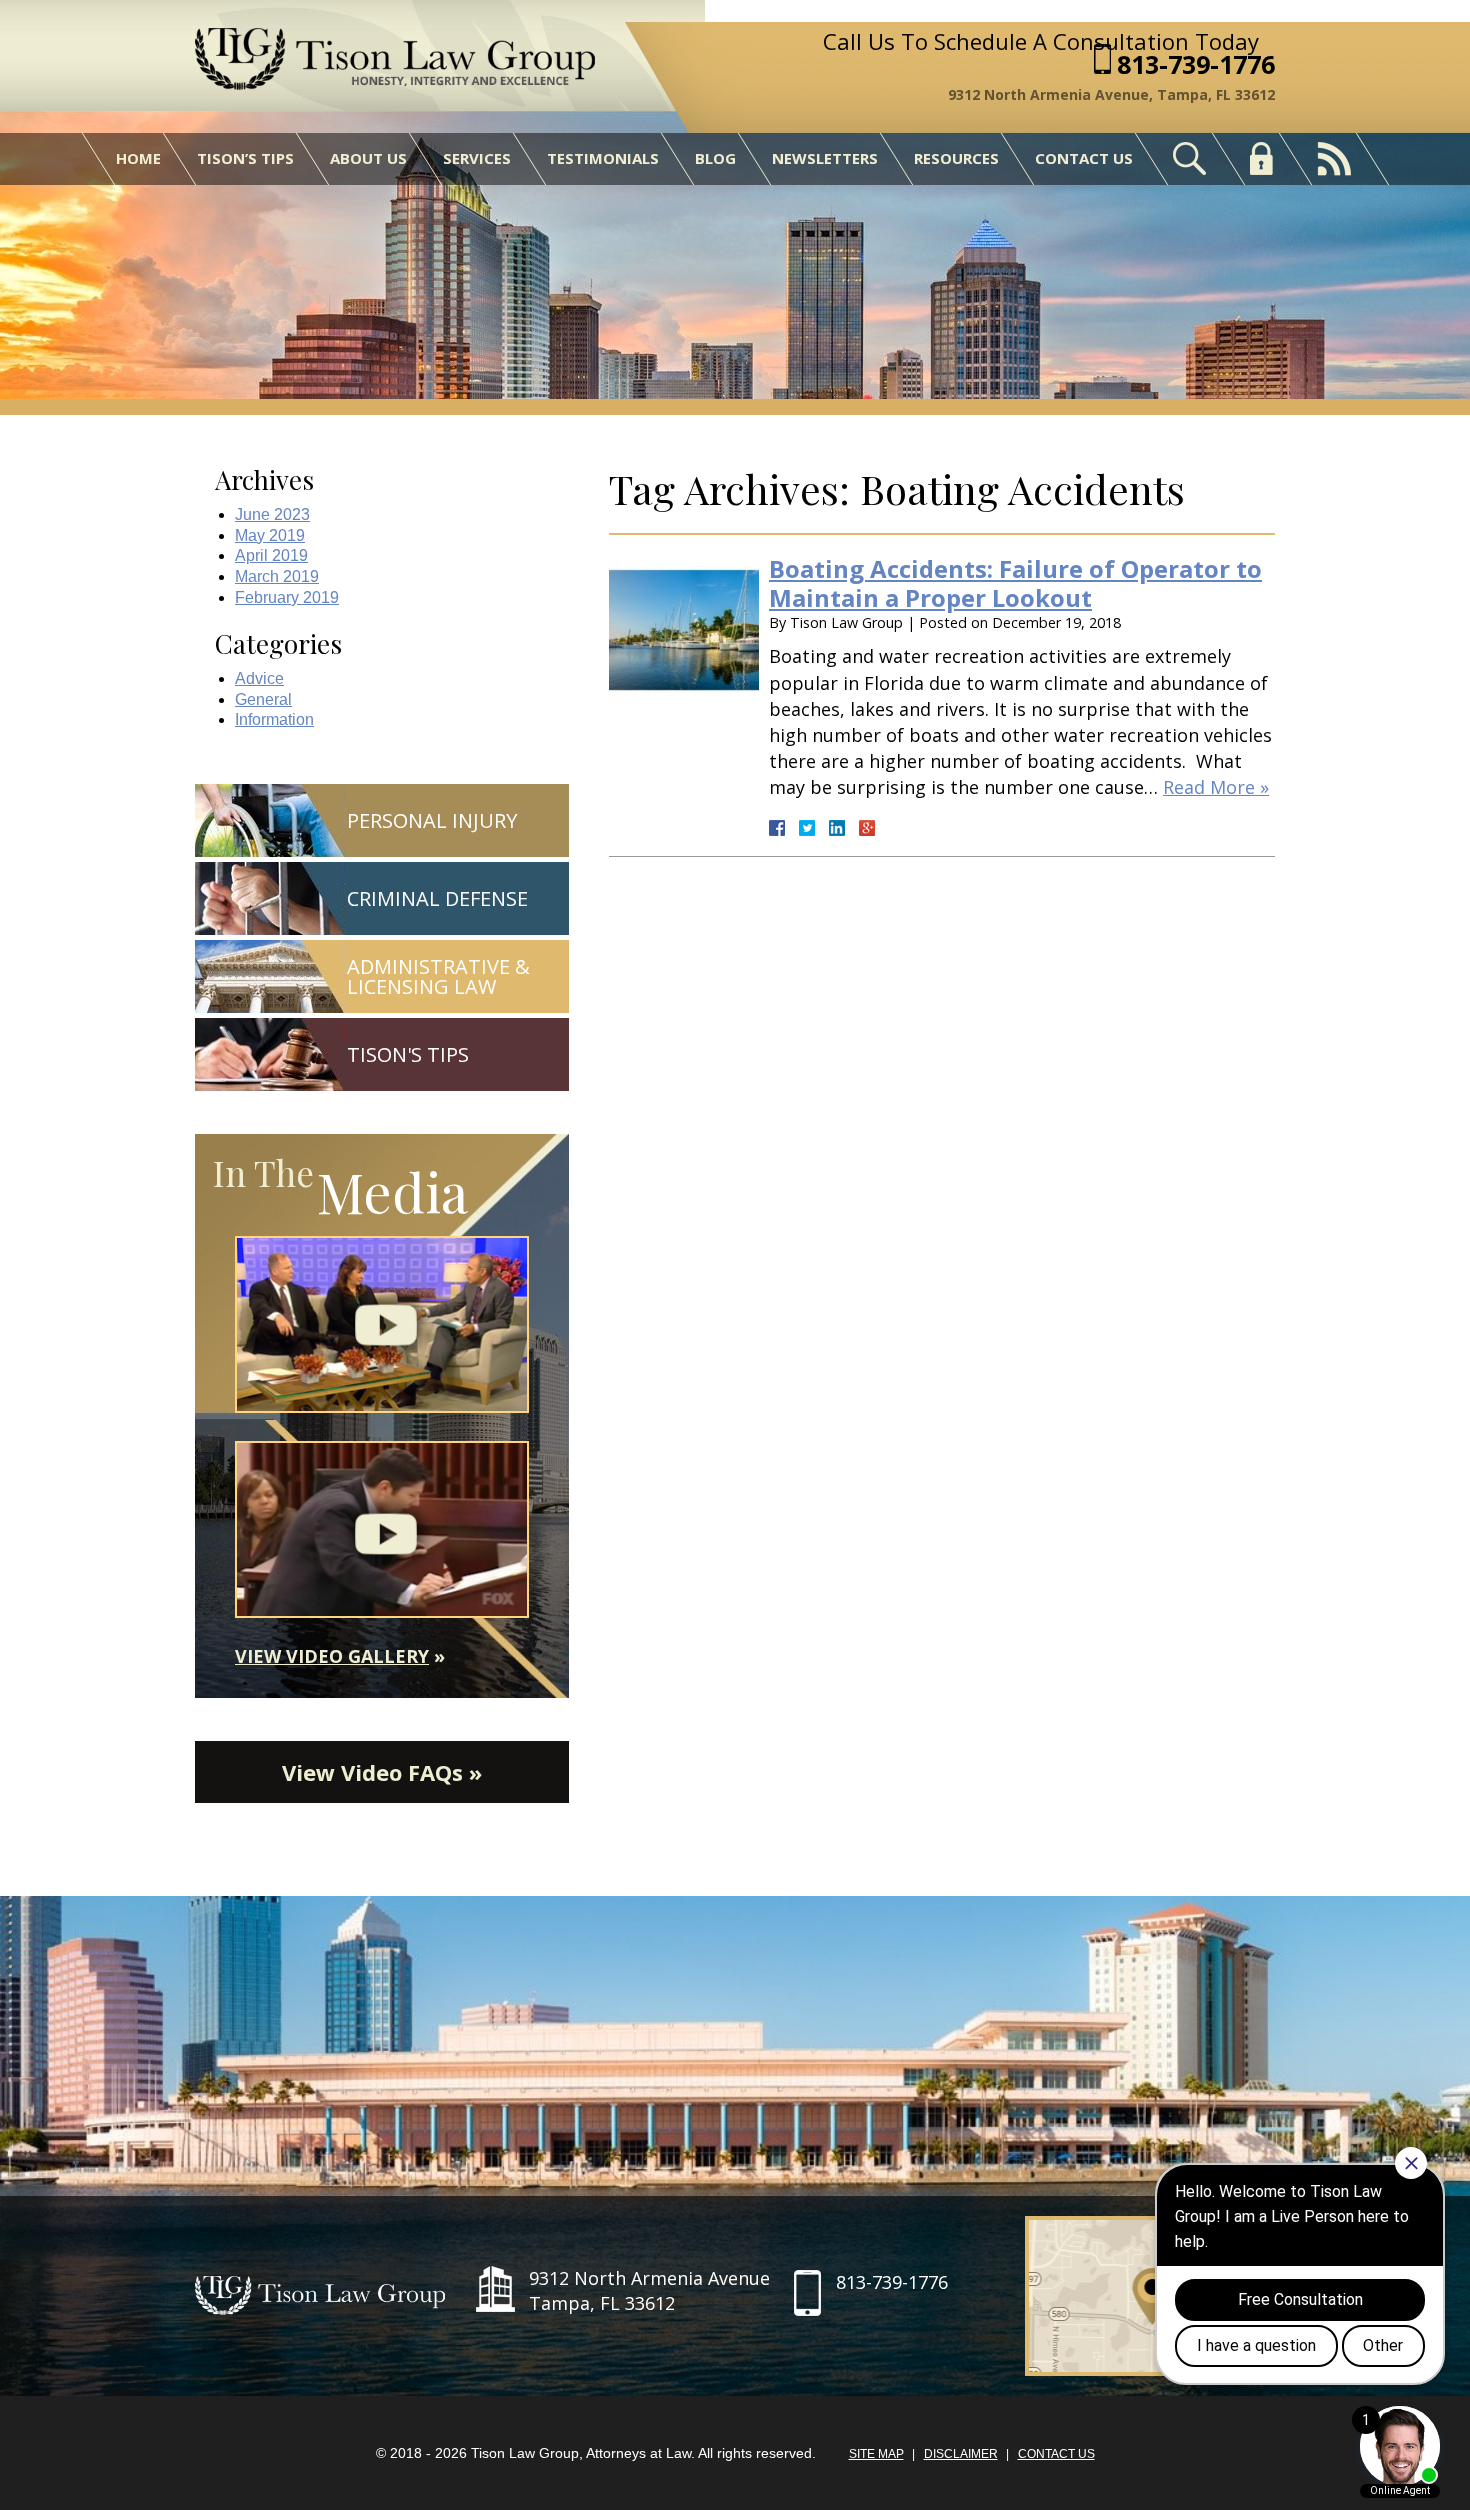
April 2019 (271, 555)
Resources (956, 158)
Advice (259, 678)
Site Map (876, 2454)
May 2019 (270, 535)
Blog (715, 158)
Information (274, 719)
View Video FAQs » (382, 1772)
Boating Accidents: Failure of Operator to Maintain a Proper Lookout (1015, 583)
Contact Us (1084, 158)
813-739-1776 (1196, 64)
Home (138, 158)
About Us (368, 158)
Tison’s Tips (245, 158)
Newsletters (825, 158)
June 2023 (272, 514)
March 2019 (277, 576)
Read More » (1216, 787)
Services (477, 158)
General (263, 699)
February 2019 (287, 597)
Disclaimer (961, 2454)
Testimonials (603, 158)
